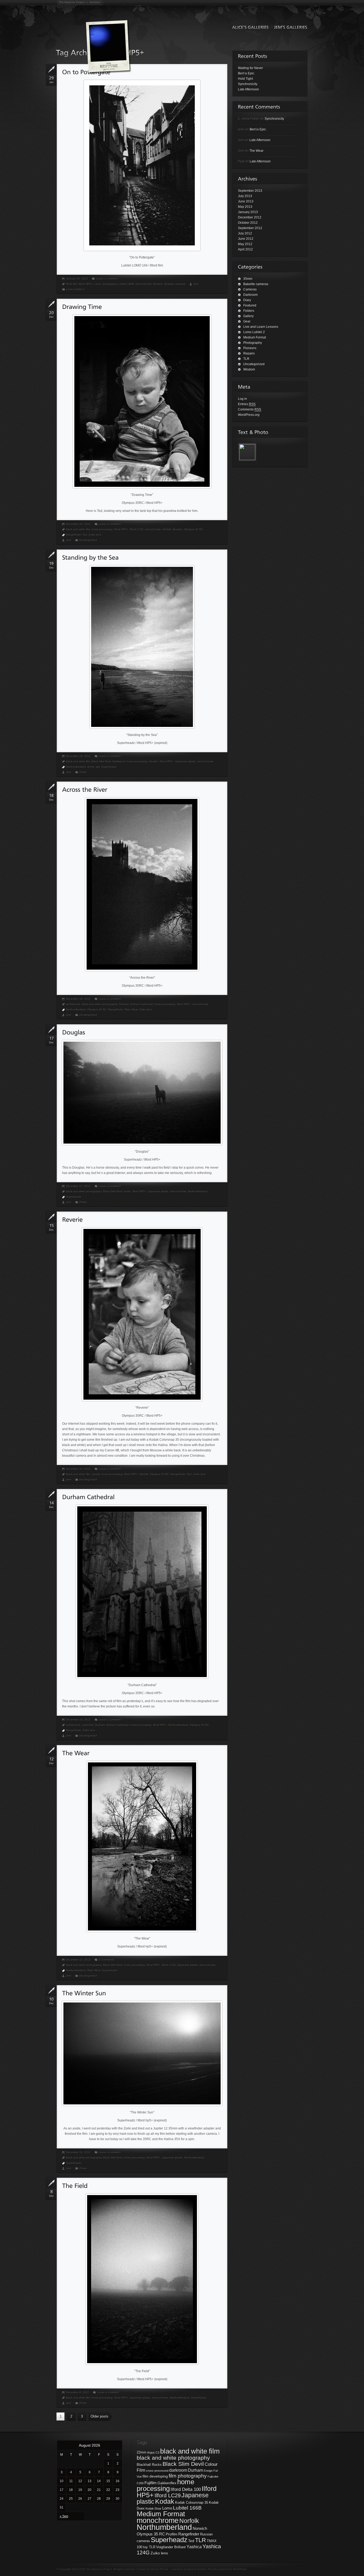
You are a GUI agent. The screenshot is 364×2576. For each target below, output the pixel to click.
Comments (250, 409)
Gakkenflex (167, 2483)
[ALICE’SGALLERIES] (249, 27)
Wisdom (249, 369)
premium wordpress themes (189, 2569)
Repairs (249, 353)
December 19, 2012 (78, 756)
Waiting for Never (250, 68)
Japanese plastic (185, 761)
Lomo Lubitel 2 (75, 289)
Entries (247, 404)
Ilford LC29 (137, 529)
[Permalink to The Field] (75, 2186)
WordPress (240, 2569)
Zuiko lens (95, 535)
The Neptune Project (72, 2)
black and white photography (100, 1004)
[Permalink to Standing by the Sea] (90, 557)
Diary (247, 300)
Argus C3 (153, 2452)
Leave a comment (107, 279)
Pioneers (250, 348)
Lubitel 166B (126, 284)
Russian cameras (175, 284)
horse (127, 1191)
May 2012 (245, 244)
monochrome (144, 284)
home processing (102, 529)
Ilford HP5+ (86, 284)
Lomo (98, 284)
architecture (73, 1004)
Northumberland (76, 767)
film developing (155, 2476)
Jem (196, 284)
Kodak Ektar (153, 2509)
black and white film (78, 529)
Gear (247, 321)
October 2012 (248, 223)
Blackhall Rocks (149, 2465)
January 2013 (248, 212)
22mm (141, 2452)
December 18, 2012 (78, 999)
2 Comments (106, 1960)
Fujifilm (151, 2483)
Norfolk (167, 529)
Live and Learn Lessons (261, 327)
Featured (250, 305)
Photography (253, 343)
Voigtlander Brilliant (171, 2547)
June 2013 (246, 201)
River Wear (131, 1010)
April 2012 (245, 249)
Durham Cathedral (141, 1004)
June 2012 (246, 239)
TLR (246, 359)
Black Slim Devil (101, 761)
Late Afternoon (248, 89)
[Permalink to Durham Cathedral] (88, 1497)
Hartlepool (119, 761)
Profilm (172, 2534)
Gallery (248, 316)
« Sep (64, 2516)
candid (96, 1474)
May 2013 (245, 207)
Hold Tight (245, 79)
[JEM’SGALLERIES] (289, 27)
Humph (154, 761)
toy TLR (149, 2547)
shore (91, 767)
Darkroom (250, 295)
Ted (85, 535)
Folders (249, 311)
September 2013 (250, 191)
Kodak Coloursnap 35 (192, 2503)
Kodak (165, 2501)
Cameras (250, 289)
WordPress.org (249, 415)
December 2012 (250, 217)
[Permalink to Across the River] (85, 789)
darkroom (178, 2470)
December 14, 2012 (78, 1720)
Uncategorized (88, 540)
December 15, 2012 (78, 1469)
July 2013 (245, 196)
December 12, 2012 (78, 1960)
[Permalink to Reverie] (72, 1219)
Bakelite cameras (256, 284)
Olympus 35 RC (193, 529)
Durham (124, 1004)
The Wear (256, 151)
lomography (110, 284)
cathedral (88, 1725)
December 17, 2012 (78, 1186)
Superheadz (109, 767)
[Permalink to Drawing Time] (82, 307)
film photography (188, 2476)
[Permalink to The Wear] (76, 1753)
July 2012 (245, 233)
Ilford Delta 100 (186, 2489)
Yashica (194, 2547)
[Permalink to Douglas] (74, 1032)
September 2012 (250, 228)
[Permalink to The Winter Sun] (84, 1993)
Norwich (158, 284)
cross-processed (157, 2471)
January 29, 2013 (77, 279)
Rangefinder (74, 535)
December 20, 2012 (78, 524)
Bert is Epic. (246, 73)
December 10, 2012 (78, 2152)
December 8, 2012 (78, 2392)
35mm (83, 772)
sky (98, 767)
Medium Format (255, 337)
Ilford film (72, 284)
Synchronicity (248, 84)
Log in (242, 399)
